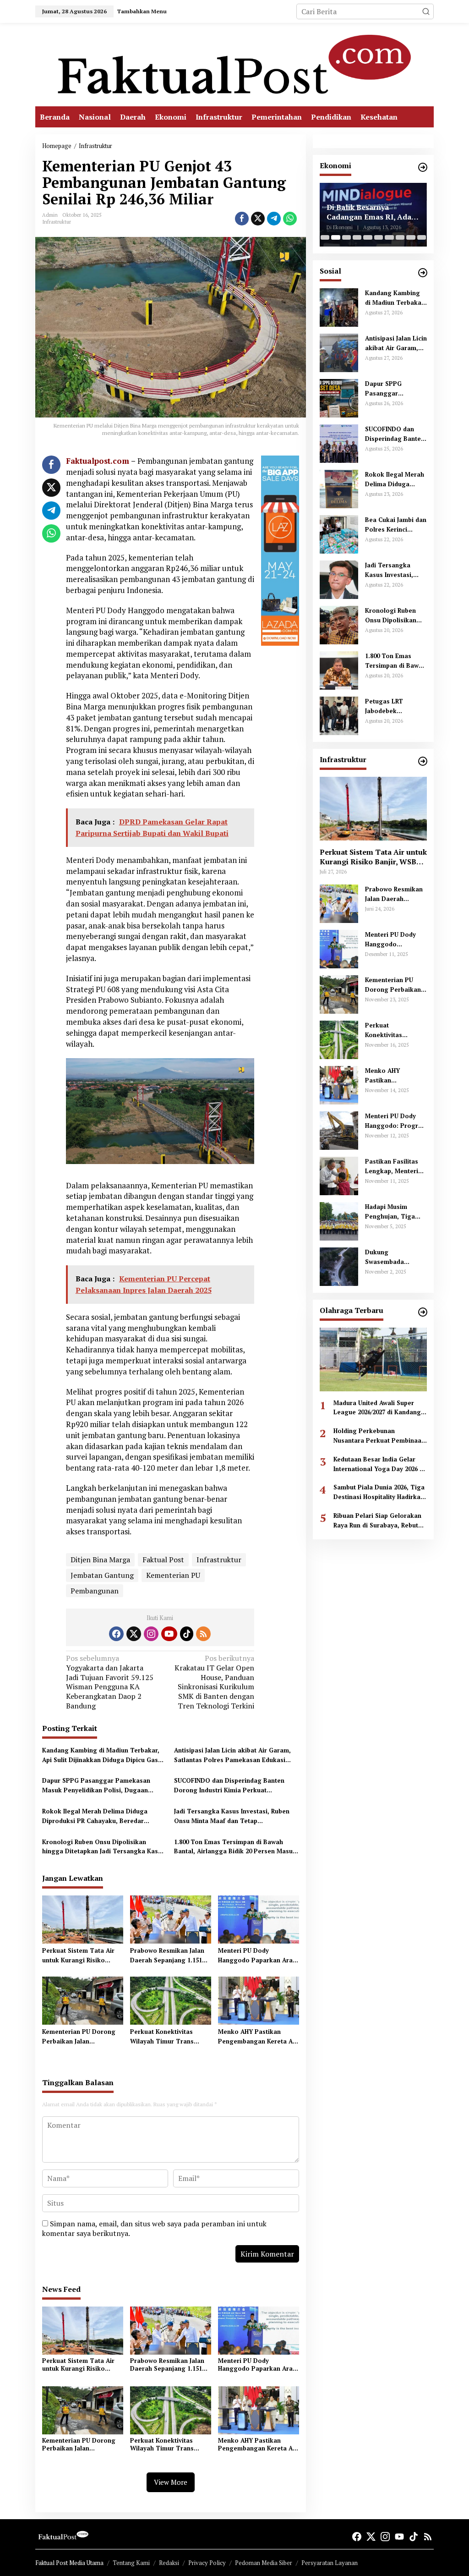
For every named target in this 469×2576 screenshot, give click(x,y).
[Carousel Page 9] (411, 237)
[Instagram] (151, 1634)
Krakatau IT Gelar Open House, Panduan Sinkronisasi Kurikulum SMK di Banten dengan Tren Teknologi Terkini (214, 1682)
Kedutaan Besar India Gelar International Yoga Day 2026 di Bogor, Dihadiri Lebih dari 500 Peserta (379, 1464)
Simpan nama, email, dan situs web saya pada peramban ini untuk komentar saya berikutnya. (154, 2228)
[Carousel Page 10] (422, 237)
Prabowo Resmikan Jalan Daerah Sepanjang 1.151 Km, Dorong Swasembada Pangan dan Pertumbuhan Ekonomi (169, 1956)
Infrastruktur (57, 222)
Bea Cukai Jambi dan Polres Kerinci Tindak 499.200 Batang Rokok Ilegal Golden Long (396, 525)
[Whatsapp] (290, 219)
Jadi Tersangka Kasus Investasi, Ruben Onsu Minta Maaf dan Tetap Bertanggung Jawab (232, 1816)
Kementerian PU (173, 1575)
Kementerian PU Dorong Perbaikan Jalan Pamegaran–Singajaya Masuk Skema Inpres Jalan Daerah (82, 2037)
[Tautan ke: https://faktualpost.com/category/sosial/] (423, 273)
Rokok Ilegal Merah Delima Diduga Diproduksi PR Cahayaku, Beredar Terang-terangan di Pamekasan (95, 1816)
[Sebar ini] (242, 219)
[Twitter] (134, 1634)
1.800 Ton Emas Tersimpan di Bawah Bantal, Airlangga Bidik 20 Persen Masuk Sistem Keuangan (235, 1847)
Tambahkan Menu (142, 11)
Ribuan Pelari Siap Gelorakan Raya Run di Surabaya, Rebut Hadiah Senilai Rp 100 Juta (377, 1521)
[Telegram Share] (274, 219)
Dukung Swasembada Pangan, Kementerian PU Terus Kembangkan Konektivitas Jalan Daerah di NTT (394, 1257)
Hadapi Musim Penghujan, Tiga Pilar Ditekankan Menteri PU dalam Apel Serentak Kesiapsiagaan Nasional (392, 1212)
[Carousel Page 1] (325, 237)
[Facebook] (116, 1634)
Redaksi (169, 2563)
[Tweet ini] (258, 219)
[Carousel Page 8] (400, 237)
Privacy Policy (207, 2563)
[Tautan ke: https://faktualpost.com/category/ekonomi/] (423, 167)
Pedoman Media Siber (264, 2563)
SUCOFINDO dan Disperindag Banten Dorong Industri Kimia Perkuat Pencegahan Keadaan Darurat (229, 1786)
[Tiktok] (187, 1634)
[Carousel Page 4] (357, 237)
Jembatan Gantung (102, 1575)
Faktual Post (163, 1560)
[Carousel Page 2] (335, 237)
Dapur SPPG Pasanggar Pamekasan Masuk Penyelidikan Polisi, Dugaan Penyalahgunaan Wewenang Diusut (96, 1786)
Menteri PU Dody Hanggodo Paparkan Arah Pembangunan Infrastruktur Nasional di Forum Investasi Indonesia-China (257, 1956)
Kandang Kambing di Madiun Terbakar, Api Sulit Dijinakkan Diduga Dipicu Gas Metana (101, 1755)
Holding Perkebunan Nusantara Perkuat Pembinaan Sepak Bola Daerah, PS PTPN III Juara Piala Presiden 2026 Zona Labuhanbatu (379, 1436)
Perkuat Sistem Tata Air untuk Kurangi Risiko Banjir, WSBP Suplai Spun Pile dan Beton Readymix (80, 1956)
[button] (426, 11)
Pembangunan (95, 1591)
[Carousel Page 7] (389, 237)
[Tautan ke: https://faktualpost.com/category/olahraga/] (423, 1312)
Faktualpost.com (98, 461)
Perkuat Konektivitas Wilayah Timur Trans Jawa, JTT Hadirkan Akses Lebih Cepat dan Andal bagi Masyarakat (169, 2037)
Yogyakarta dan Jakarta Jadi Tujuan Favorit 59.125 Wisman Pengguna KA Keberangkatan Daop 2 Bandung (110, 1682)
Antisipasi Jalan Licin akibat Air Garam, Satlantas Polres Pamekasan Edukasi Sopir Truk (232, 1755)
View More (171, 2482)
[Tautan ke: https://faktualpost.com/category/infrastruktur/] (423, 761)
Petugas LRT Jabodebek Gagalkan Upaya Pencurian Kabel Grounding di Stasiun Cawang (390, 706)
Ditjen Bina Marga (100, 1560)
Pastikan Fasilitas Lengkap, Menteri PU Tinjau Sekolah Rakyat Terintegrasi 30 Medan (395, 1167)
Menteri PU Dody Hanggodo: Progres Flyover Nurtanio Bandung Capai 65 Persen (395, 1121)
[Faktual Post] (234, 64)
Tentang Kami (131, 2563)
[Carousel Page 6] (379, 237)
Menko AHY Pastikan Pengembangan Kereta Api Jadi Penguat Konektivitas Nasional (258, 2037)
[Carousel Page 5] (368, 237)
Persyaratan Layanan (330, 2563)
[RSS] (203, 1634)
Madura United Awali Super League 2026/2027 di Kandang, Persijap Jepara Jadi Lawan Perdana (378, 1408)
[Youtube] (169, 1634)
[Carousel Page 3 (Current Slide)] (346, 237)
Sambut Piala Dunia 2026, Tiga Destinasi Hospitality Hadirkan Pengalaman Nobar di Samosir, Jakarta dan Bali (380, 1492)
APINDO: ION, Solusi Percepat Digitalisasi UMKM (364, 212)
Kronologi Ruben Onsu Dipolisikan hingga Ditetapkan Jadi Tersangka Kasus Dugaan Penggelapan (104, 1847)
